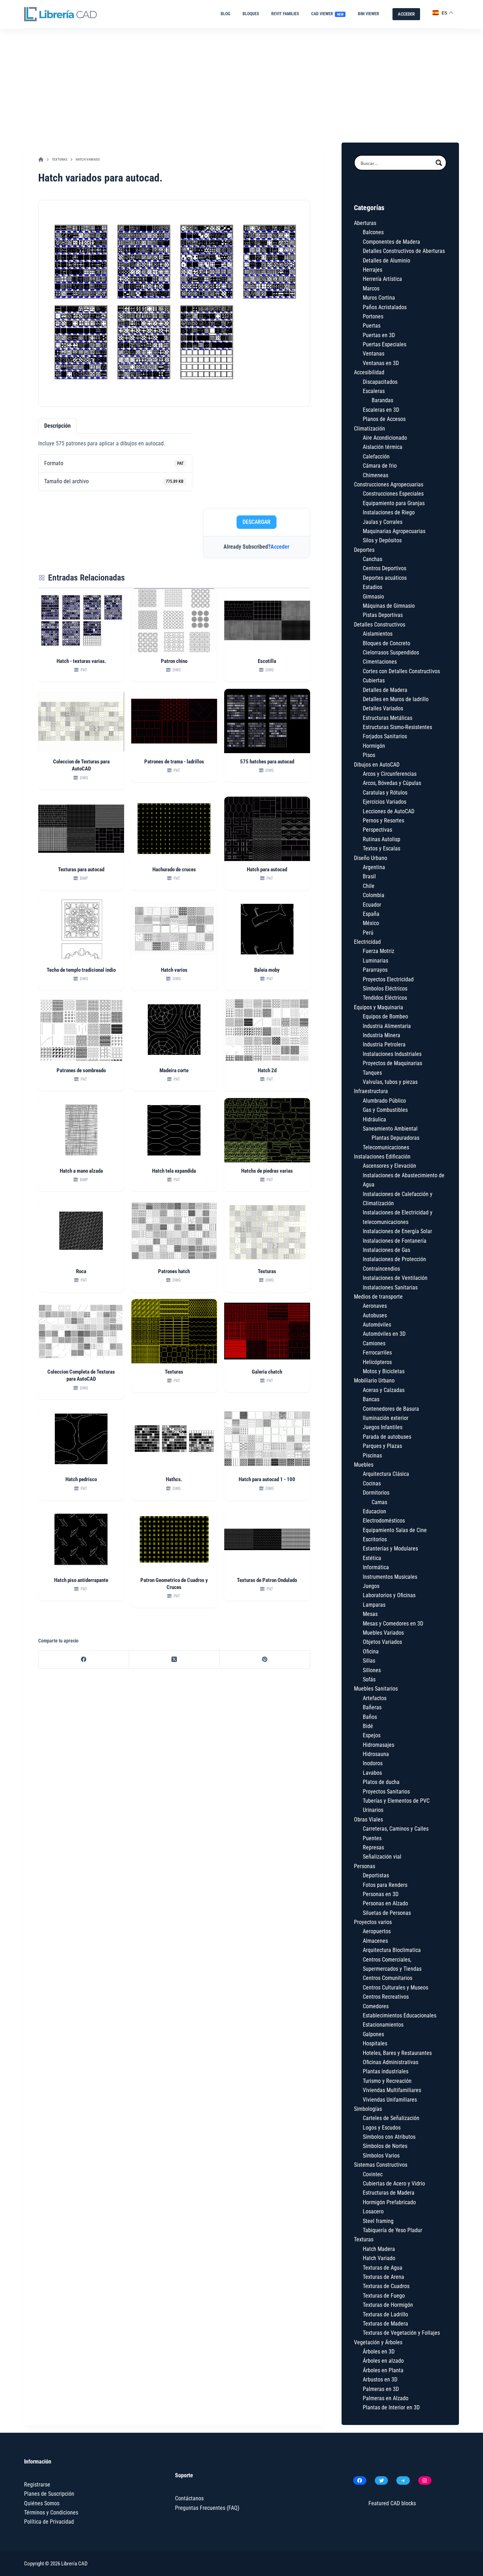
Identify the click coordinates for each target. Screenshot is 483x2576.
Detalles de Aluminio (386, 261)
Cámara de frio (380, 466)
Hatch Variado (379, 2258)
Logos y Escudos (382, 2128)
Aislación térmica (383, 447)
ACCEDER (406, 14)
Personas (365, 1866)
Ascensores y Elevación (389, 1166)
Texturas (364, 2239)
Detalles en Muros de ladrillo (396, 699)
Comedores (376, 2006)
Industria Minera (382, 1035)
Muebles (364, 1465)
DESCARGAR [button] (257, 522)
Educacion (374, 1511)
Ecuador (372, 905)
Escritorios (375, 1539)
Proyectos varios (373, 1922)
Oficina (371, 1651)
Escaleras (374, 391)
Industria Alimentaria (387, 1026)
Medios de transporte (378, 1297)
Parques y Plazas (382, 1446)
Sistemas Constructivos (381, 2165)
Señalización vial (382, 1857)
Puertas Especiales (385, 344)
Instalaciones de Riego (389, 512)
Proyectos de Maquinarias (392, 1063)
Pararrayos (375, 970)
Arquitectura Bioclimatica (392, 1950)
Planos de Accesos (384, 419)
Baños (370, 1717)
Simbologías (368, 2109)
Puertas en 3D (379, 335)
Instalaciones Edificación (382, 1157)
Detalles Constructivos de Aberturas (404, 251)
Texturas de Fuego (384, 2296)
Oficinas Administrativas (391, 2062)
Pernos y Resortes (383, 821)
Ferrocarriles (377, 1353)
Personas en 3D (381, 1894)
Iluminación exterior (386, 1418)
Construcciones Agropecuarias (389, 484)
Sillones (372, 1670)
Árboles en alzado (383, 2361)
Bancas (371, 1399)
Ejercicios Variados (385, 802)
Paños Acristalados (385, 307)
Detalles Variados (383, 708)
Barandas (382, 400)
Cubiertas (374, 680)
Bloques (251, 14)
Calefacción (376, 457)
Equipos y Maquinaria (379, 1007)
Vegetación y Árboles (378, 2342)
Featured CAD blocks (392, 2503)
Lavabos (372, 1773)
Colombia (374, 895)
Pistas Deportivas (383, 615)
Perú (368, 933)
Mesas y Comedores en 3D (393, 1624)
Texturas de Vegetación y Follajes (401, 2333)
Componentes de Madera (391, 242)
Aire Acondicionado (385, 438)
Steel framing (378, 2221)
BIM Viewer (368, 14)
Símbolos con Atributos (389, 2137)
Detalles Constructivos (380, 625)
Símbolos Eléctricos (385, 989)
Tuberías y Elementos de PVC (396, 1801)
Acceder (280, 547)
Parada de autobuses (387, 1437)
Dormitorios (376, 1493)
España (371, 914)
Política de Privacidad (49, 2522)
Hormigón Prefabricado (389, 2202)
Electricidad (367, 942)
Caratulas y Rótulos (385, 793)
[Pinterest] (265, 1660)
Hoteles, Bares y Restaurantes (397, 2053)
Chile (369, 886)
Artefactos (375, 1698)
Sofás (369, 1679)
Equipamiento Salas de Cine (395, 1530)
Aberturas (365, 223)
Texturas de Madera (385, 2324)
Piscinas (372, 1456)
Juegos (371, 1586)
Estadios (373, 587)
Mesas (370, 1614)
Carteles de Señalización (391, 2118)
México (371, 923)
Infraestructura (371, 1091)
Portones (373, 316)
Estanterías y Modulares (390, 1549)
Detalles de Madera (385, 690)
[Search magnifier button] (439, 163)
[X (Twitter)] (174, 1660)
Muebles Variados (383, 1633)
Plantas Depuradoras (395, 1138)
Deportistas (376, 1875)
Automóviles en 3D (384, 1334)
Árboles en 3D (379, 2352)
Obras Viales (368, 1820)
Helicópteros (377, 1362)
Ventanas (374, 354)
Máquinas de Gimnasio (389, 606)
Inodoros (373, 1763)
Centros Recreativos (386, 1997)
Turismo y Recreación (387, 2081)
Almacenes (375, 1941)
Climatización (369, 429)
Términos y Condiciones (51, 2513)
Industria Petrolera (384, 1044)
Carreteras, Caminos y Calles (396, 1829)
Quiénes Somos (42, 2503)
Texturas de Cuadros (386, 2286)
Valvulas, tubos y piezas (390, 1082)
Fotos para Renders (385, 1885)
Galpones (373, 2034)
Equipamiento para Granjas (394, 503)
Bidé (368, 1726)
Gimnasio (373, 597)
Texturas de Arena (383, 2277)
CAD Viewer (327, 14)
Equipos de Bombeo (385, 1016)
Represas (373, 1847)
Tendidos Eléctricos (385, 998)
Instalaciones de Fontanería (395, 1241)
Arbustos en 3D (380, 2379)
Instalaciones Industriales (392, 1054)
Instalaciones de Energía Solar (397, 1231)
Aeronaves (375, 1306)
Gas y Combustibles (385, 1110)
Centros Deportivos (385, 568)
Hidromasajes (379, 1745)
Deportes (364, 550)
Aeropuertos (377, 1931)
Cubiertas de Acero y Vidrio (394, 2184)
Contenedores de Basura (391, 1409)
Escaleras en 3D (381, 410)
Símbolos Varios (381, 2156)
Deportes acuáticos (385, 578)
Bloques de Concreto (386, 643)
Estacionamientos (383, 2025)
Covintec (373, 2174)
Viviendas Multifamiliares (392, 2090)
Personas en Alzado (385, 1903)
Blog (225, 14)
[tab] (57, 426)
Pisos (369, 755)
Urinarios (373, 1810)
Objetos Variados (382, 1642)
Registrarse (37, 2485)
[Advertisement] (241, 82)
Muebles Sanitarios (376, 1689)
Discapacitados (380, 382)
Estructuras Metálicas (388, 718)
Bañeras (372, 1707)
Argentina (374, 867)
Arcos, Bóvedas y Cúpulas (392, 783)
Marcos (371, 288)
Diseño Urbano (371, 858)
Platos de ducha (381, 1782)
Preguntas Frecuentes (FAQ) (207, 2508)
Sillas (369, 1661)
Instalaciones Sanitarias (390, 1287)
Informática (376, 1567)
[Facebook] (84, 1660)
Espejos (372, 1735)
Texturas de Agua (383, 2268)
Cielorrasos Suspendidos (391, 652)
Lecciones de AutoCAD (389, 811)
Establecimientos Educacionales (400, 2015)
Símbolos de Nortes (385, 2146)
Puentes (372, 1838)
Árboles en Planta (383, 2370)
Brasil (369, 876)
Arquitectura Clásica (386, 1474)
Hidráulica (374, 1119)
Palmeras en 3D (381, 2389)
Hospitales (375, 2043)
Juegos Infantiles (383, 1427)
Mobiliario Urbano (374, 1381)
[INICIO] (41, 160)
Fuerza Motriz (379, 951)
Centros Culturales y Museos (395, 1988)
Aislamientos (378, 634)
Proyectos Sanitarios (386, 1792)
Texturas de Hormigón (388, 2305)
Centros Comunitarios (388, 1978)
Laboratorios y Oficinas (389, 1595)
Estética (372, 1558)
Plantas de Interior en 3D (391, 2407)
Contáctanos (189, 2498)
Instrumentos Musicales (390, 1577)
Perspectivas (377, 830)
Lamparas (374, 1605)
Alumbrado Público (384, 1101)
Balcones (373, 232)
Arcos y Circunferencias (390, 774)
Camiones (374, 1343)
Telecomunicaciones (386, 1147)
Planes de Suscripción (49, 2494)
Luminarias (376, 961)
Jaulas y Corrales (383, 522)
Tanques (372, 1073)
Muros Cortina (379, 298)
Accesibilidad (369, 372)
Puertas (372, 326)
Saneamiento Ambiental (390, 1129)
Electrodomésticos (384, 1521)
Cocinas (372, 1483)
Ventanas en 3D (381, 363)
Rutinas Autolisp (382, 839)
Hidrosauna (376, 1754)
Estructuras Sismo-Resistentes (397, 727)
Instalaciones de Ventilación (395, 1278)
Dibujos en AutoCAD (377, 765)
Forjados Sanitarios (385, 736)
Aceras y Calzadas (384, 1390)
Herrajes (373, 270)
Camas (379, 1502)
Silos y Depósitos (382, 540)
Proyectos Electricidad (388, 979)
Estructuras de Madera (389, 2193)
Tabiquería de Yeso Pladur (392, 2230)
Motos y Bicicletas (384, 1371)
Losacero (373, 2211)
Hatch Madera (379, 2249)
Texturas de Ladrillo (385, 2314)
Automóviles (377, 1325)
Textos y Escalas (382, 848)
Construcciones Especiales (393, 494)
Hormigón (374, 746)
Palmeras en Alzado (386, 2398)
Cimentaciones (380, 662)
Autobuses (375, 1315)
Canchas (373, 559)
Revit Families (285, 14)
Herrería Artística (382, 279)
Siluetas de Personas (387, 1913)
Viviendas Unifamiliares (390, 2100)
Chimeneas (376, 475)
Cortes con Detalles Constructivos (401, 671)
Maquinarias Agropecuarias (394, 531)
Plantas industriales (386, 2071)
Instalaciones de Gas (386, 1250)
